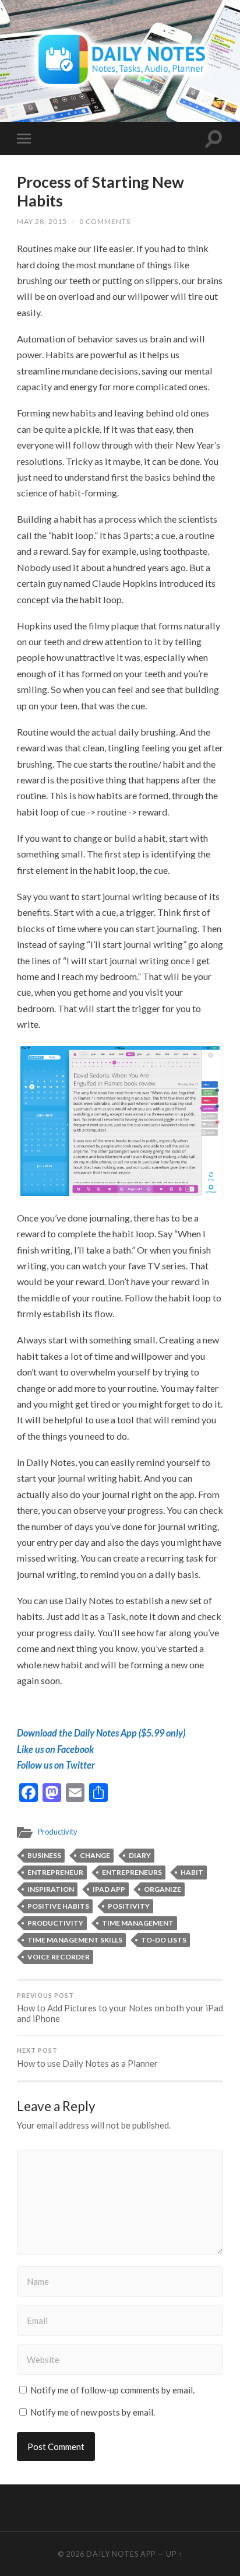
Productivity (58, 1832)
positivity (129, 1906)
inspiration (51, 1889)
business (44, 1855)
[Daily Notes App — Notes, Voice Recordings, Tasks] (120, 60)
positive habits (58, 1906)
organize (163, 1889)
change (95, 1855)
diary (140, 1855)
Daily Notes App (121, 2554)
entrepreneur (55, 1872)
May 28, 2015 (42, 221)
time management (138, 1923)
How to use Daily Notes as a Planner (87, 2058)
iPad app (109, 1889)
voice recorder (59, 1957)
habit (192, 1872)
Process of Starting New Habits (100, 191)
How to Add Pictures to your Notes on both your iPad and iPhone (120, 2008)
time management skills (75, 1940)
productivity (55, 1923)
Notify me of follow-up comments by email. (112, 2390)
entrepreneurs (132, 1872)
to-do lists (164, 1940)
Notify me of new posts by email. (93, 2412)
